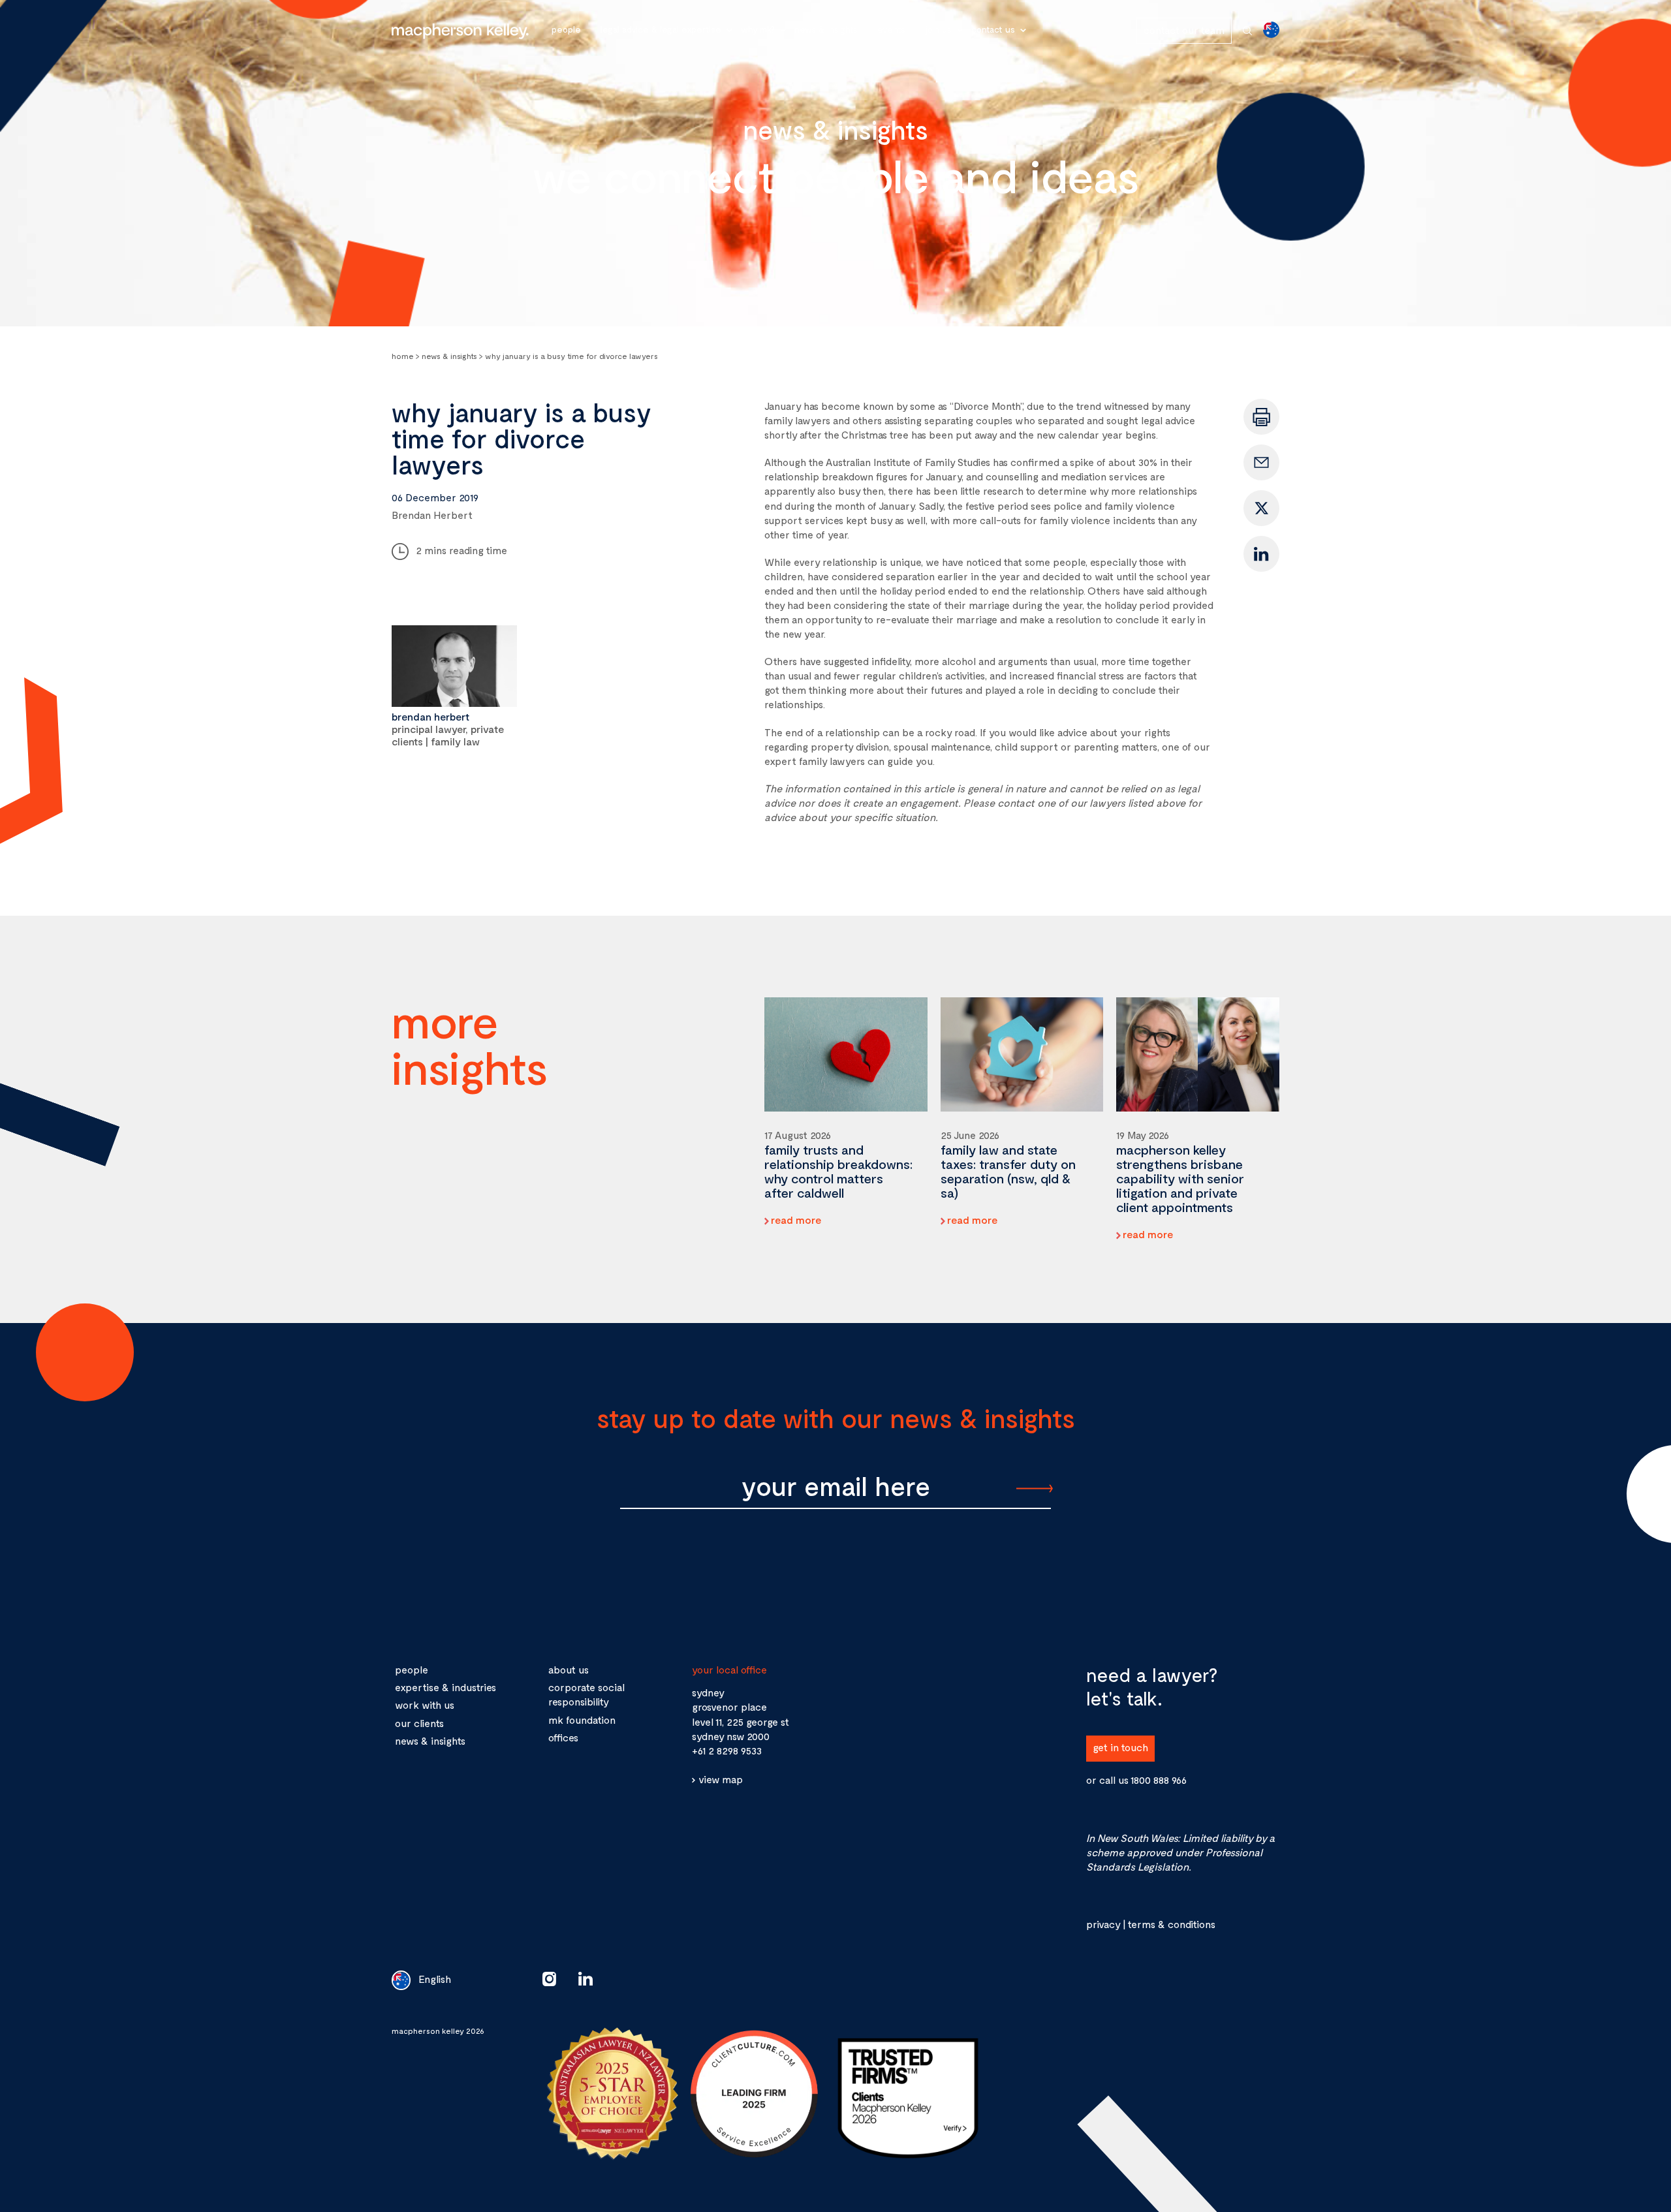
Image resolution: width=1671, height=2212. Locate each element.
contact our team (1184, 30)
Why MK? (758, 29)
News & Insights (826, 29)
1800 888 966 (1159, 1780)
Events (891, 29)
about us (569, 1669)
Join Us (938, 29)
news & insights (430, 1740)
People (566, 29)
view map (721, 1779)
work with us (425, 1705)
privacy (1103, 1924)
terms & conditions (1171, 1924)
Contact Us (993, 29)
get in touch (1120, 1747)
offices (563, 1737)
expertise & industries (445, 1687)
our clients (419, 1723)
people (412, 1669)
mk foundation (582, 1720)
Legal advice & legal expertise (661, 29)
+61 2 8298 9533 (727, 1750)
